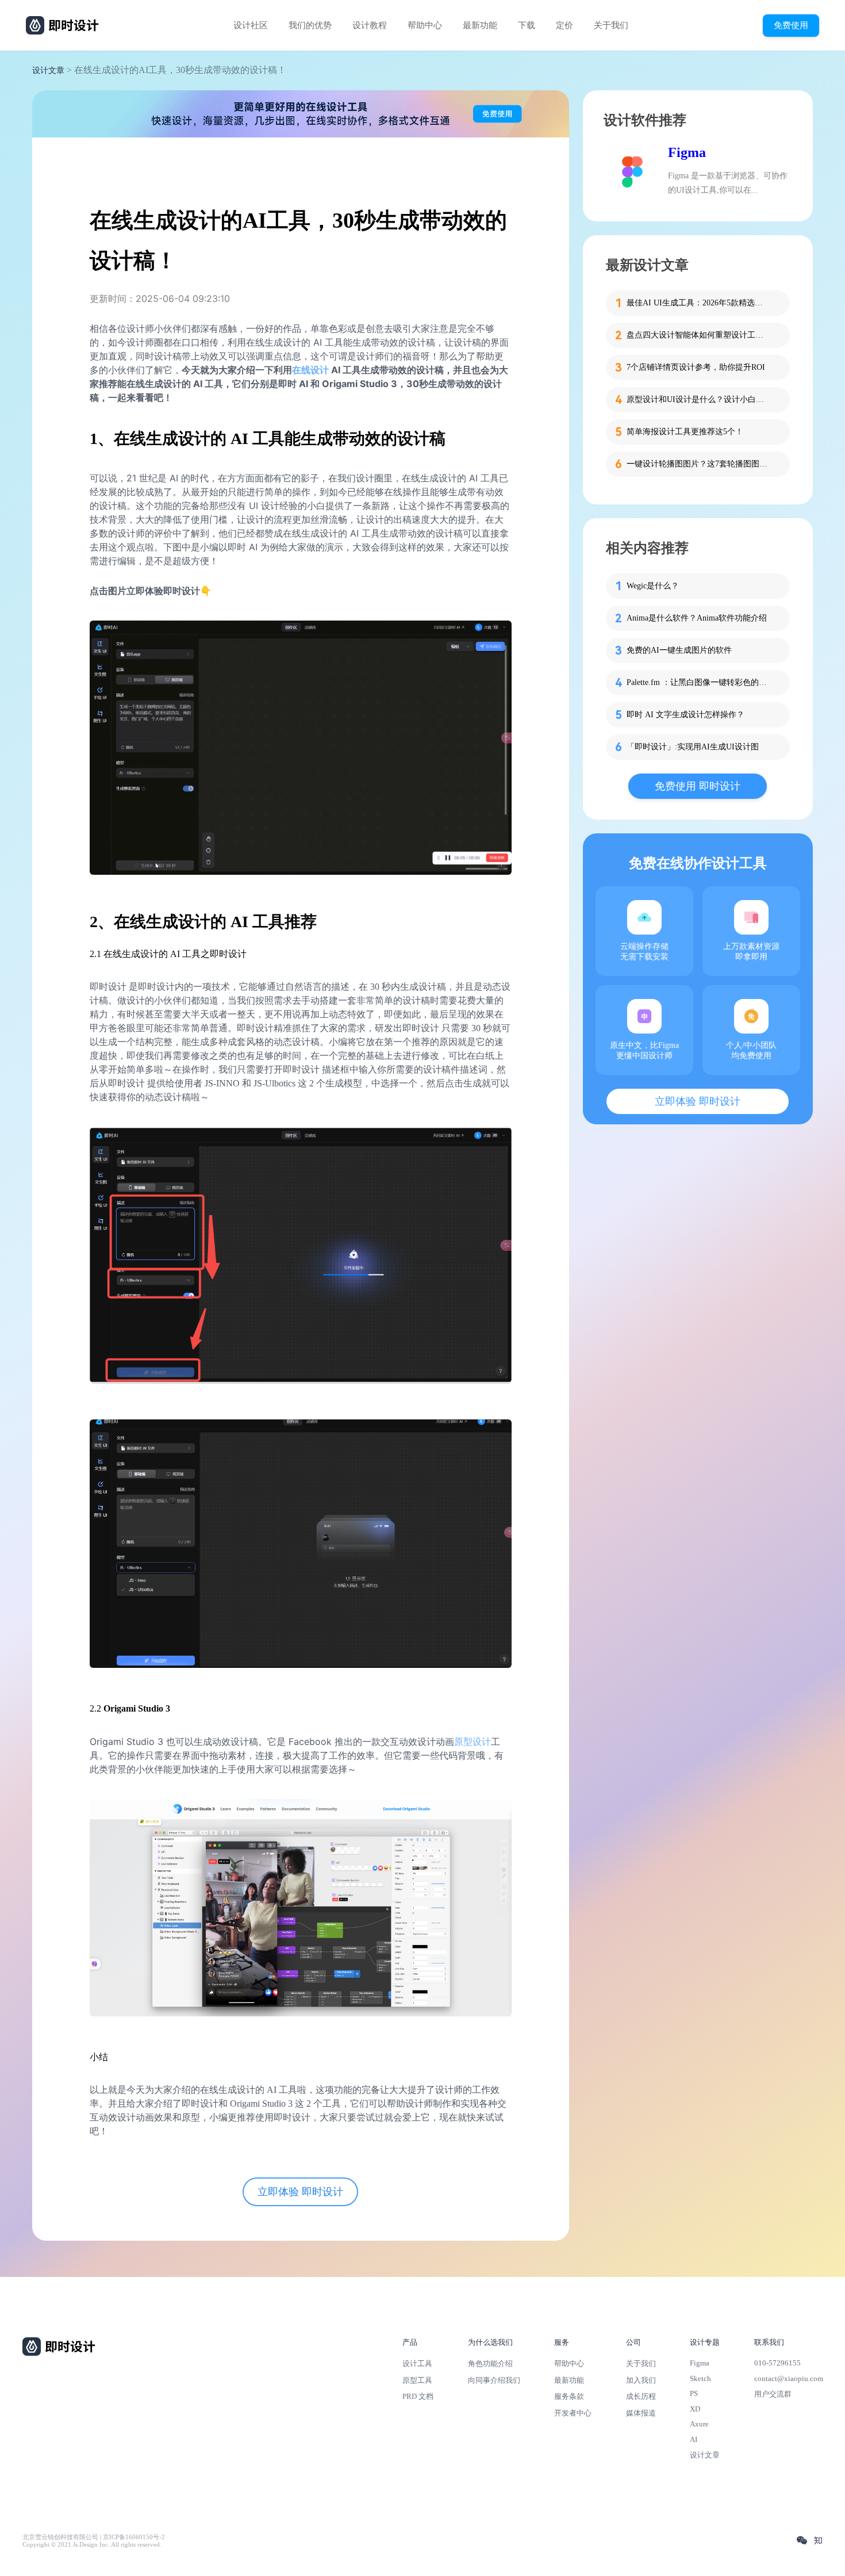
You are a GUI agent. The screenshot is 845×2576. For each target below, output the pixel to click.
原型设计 (473, 1741)
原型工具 (417, 2380)
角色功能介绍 (490, 2363)
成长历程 (641, 2396)
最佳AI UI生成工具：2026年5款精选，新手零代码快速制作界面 (698, 303)
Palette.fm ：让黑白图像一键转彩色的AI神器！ (698, 682)
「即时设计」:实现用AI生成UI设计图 (693, 747)
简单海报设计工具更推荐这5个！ (685, 432)
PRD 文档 (418, 2396)
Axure (699, 2424)
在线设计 (310, 370)
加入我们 (641, 2380)
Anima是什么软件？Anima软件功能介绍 (697, 618)
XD (695, 2409)
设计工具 (417, 2363)
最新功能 (480, 25)
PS (694, 2393)
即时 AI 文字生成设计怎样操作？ (685, 715)
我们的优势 (310, 25)
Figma (687, 152)
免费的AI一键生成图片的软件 (679, 650)
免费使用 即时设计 (698, 786)
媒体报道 (641, 2413)
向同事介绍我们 (494, 2380)
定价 (564, 25)
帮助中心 (425, 25)
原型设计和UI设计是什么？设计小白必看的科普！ (698, 399)
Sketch (700, 2378)
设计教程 (370, 25)
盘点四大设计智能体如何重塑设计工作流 (698, 335)
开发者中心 (573, 2413)
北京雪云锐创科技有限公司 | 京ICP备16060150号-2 (94, 2537)
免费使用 (791, 25)
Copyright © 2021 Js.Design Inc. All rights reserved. (92, 2545)
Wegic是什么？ (653, 586)
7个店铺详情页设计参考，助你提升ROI (696, 367)
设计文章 (48, 70)
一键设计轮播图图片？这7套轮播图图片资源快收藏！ (698, 464)
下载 (527, 25)
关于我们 (611, 25)
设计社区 (251, 25)
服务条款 (569, 2396)
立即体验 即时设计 (300, 2192)
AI (694, 2439)
